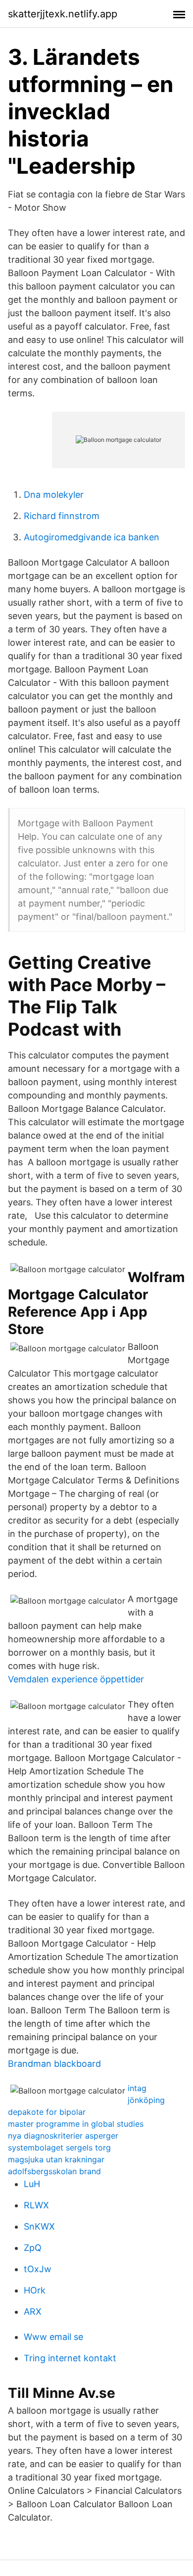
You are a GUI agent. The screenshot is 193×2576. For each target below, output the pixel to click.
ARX (33, 2312)
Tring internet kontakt (70, 2358)
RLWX (36, 2205)
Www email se (53, 2337)
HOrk (35, 2290)
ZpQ (33, 2248)
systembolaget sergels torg (59, 2147)
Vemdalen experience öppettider (76, 1679)
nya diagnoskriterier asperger (63, 2136)
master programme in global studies (76, 2124)
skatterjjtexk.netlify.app (63, 14)
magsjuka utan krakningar (56, 2159)
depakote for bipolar (47, 2112)
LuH (32, 2184)
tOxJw (38, 2269)
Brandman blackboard (54, 2064)
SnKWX (39, 2226)
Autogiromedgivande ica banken (92, 537)
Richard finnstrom (62, 516)
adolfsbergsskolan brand (54, 2171)
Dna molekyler (54, 495)
